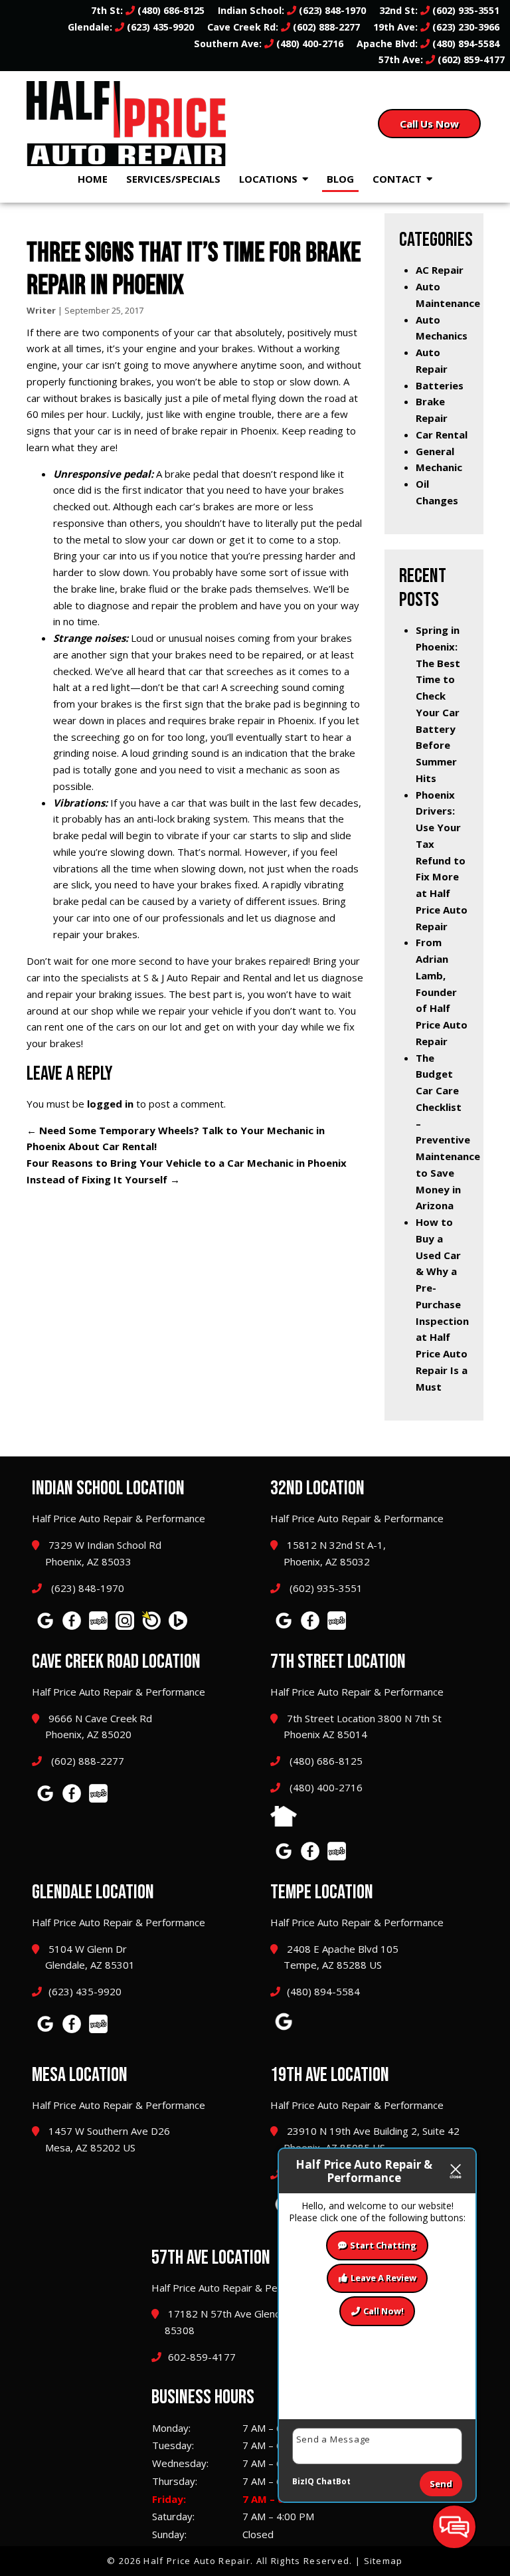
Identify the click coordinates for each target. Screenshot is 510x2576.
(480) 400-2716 (308, 44)
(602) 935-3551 (465, 10)
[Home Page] (136, 124)
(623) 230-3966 (465, 27)
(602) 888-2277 (325, 27)
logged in (110, 1104)
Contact (397, 179)
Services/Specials (173, 179)
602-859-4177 (202, 2357)
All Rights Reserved (303, 2561)
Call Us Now (429, 124)
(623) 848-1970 (331, 10)
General (435, 451)
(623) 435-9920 (159, 27)
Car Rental (442, 435)
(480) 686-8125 (170, 10)
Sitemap (383, 2561)
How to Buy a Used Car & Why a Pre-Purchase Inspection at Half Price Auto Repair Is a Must (442, 1304)
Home (93, 179)
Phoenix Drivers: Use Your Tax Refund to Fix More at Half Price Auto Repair (442, 860)
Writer (41, 310)
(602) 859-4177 (470, 59)
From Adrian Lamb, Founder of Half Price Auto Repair (442, 992)
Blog (340, 179)
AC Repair (440, 270)
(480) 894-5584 (465, 44)
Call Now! (383, 2311)
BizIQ (303, 2481)
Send (441, 2484)
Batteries (440, 385)
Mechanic (439, 467)
